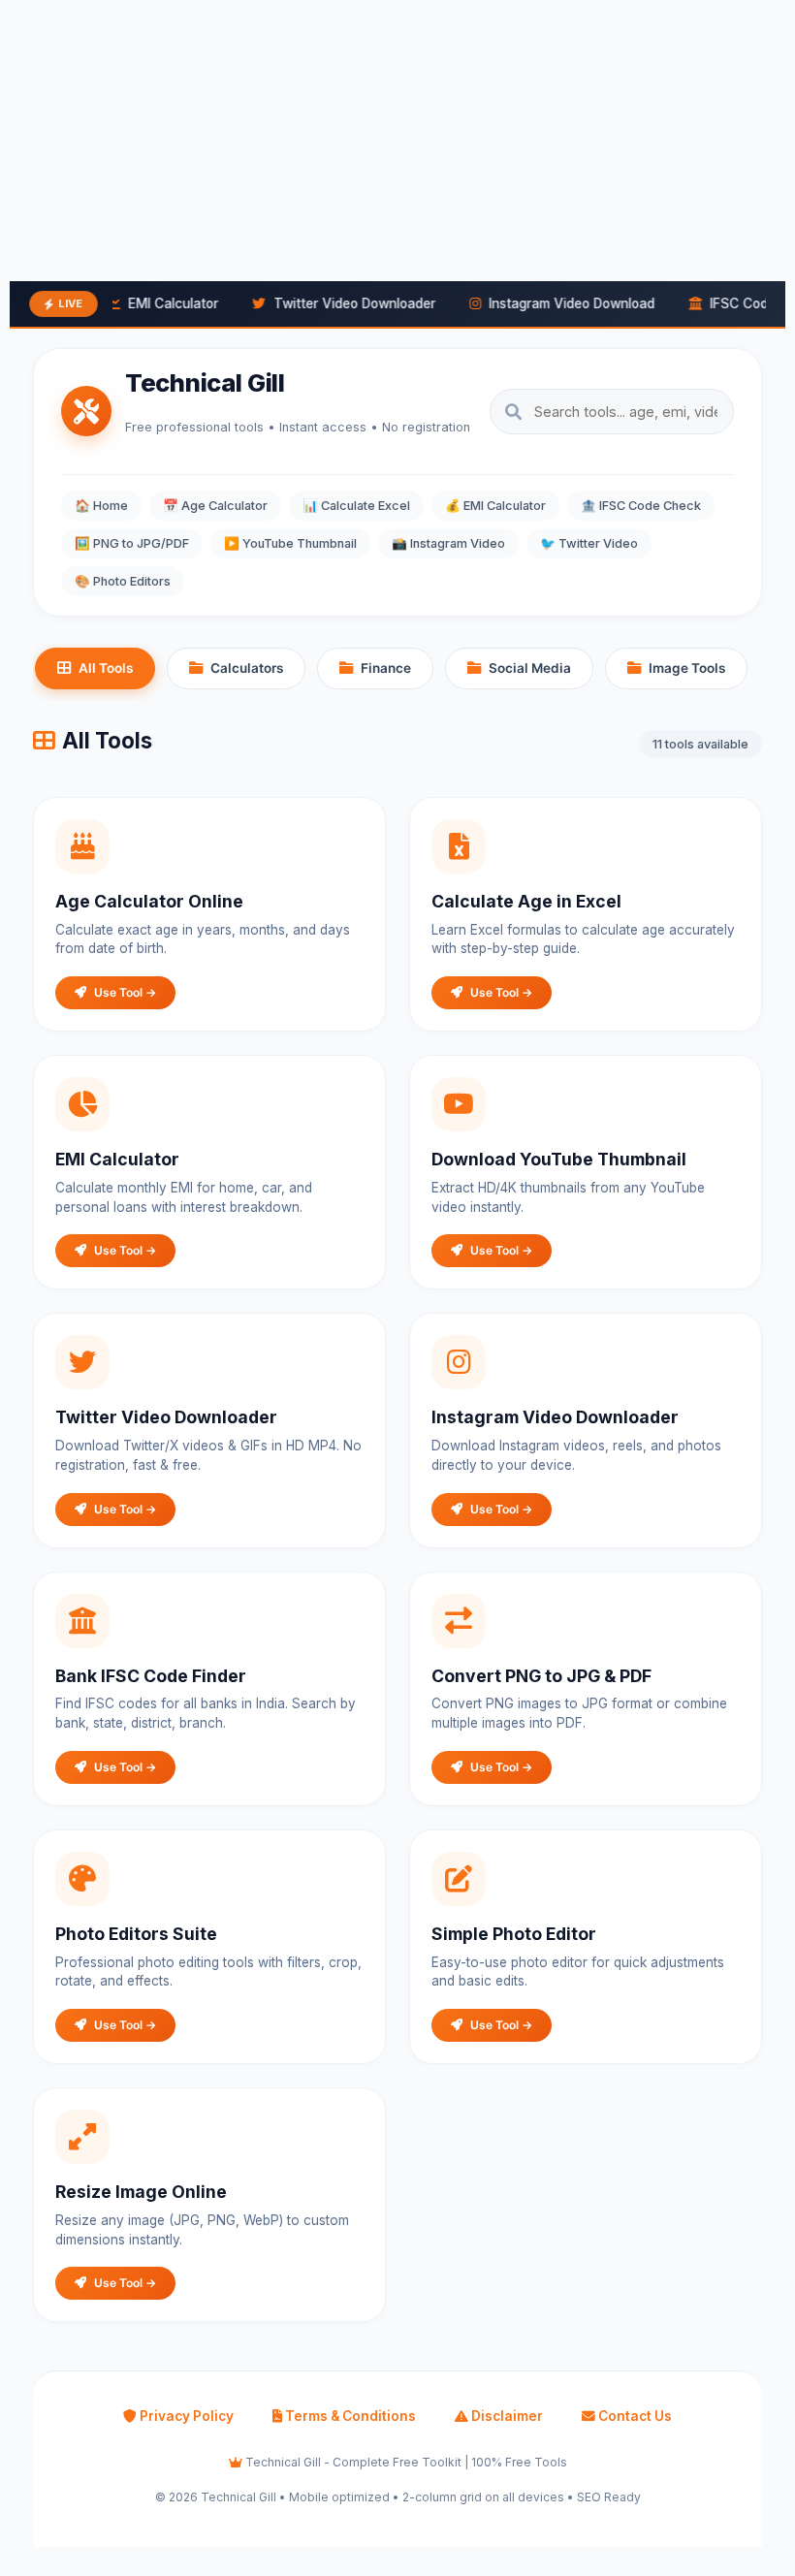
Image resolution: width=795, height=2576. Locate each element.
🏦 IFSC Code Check (641, 506)
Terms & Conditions (349, 2416)
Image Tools (687, 668)
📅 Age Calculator (215, 506)
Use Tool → (125, 992)
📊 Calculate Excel (356, 506)
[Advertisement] (397, 136)
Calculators (247, 668)
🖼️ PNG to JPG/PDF (132, 543)
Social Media (530, 668)
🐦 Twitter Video (589, 543)
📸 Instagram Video (448, 543)
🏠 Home (101, 506)
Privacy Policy (185, 2416)
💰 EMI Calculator (495, 506)
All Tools (106, 668)
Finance (386, 668)
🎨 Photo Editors (123, 581)
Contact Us (634, 2416)
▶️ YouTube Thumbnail (290, 543)
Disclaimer (506, 2416)
